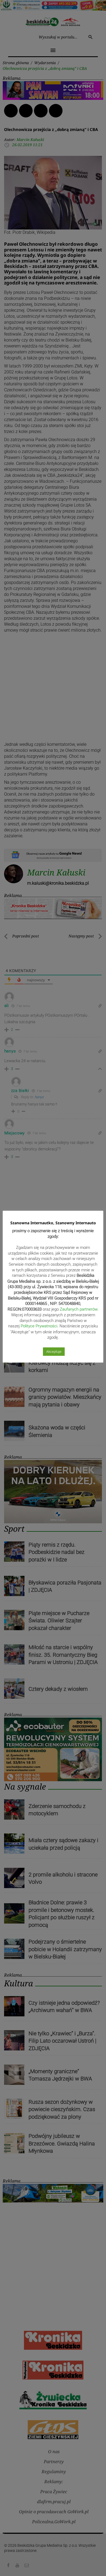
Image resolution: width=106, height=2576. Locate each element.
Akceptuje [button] (54, 1352)
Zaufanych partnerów (79, 1309)
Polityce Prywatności (39, 1326)
